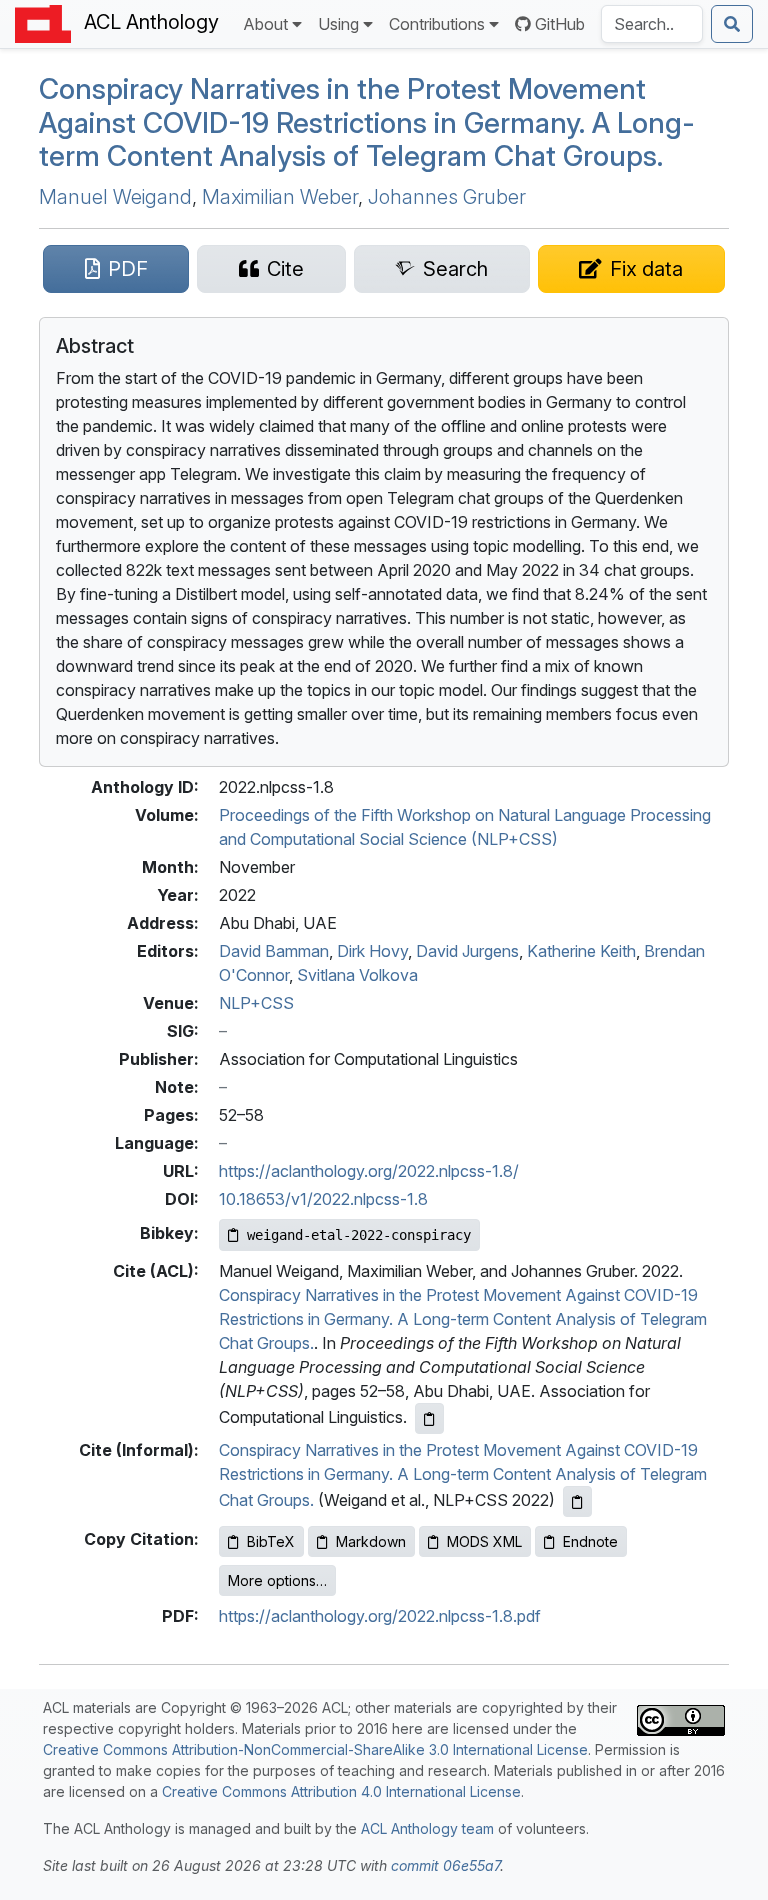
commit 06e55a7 (445, 1865)
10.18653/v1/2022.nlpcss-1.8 (323, 1199)
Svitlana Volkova (357, 975)
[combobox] (652, 24)
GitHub (560, 24)
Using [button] (338, 24)
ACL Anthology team (427, 1828)
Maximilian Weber (280, 197)
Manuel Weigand (115, 197)
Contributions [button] (437, 24)
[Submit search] (732, 24)
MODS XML (484, 1541)
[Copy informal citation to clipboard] (577, 1501)
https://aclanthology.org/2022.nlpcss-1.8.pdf (380, 1616)
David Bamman (274, 951)
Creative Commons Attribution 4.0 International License (341, 1791)
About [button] (265, 24)
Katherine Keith (581, 951)
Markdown (371, 1541)
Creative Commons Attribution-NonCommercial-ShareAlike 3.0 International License (315, 1749)
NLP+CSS (256, 1003)
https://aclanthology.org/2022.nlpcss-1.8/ (369, 1171)
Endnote (590, 1541)
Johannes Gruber (447, 197)
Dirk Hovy (372, 951)
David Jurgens (467, 951)
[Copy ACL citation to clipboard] (429, 1418)
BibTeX (271, 1541)
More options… (277, 1580)
